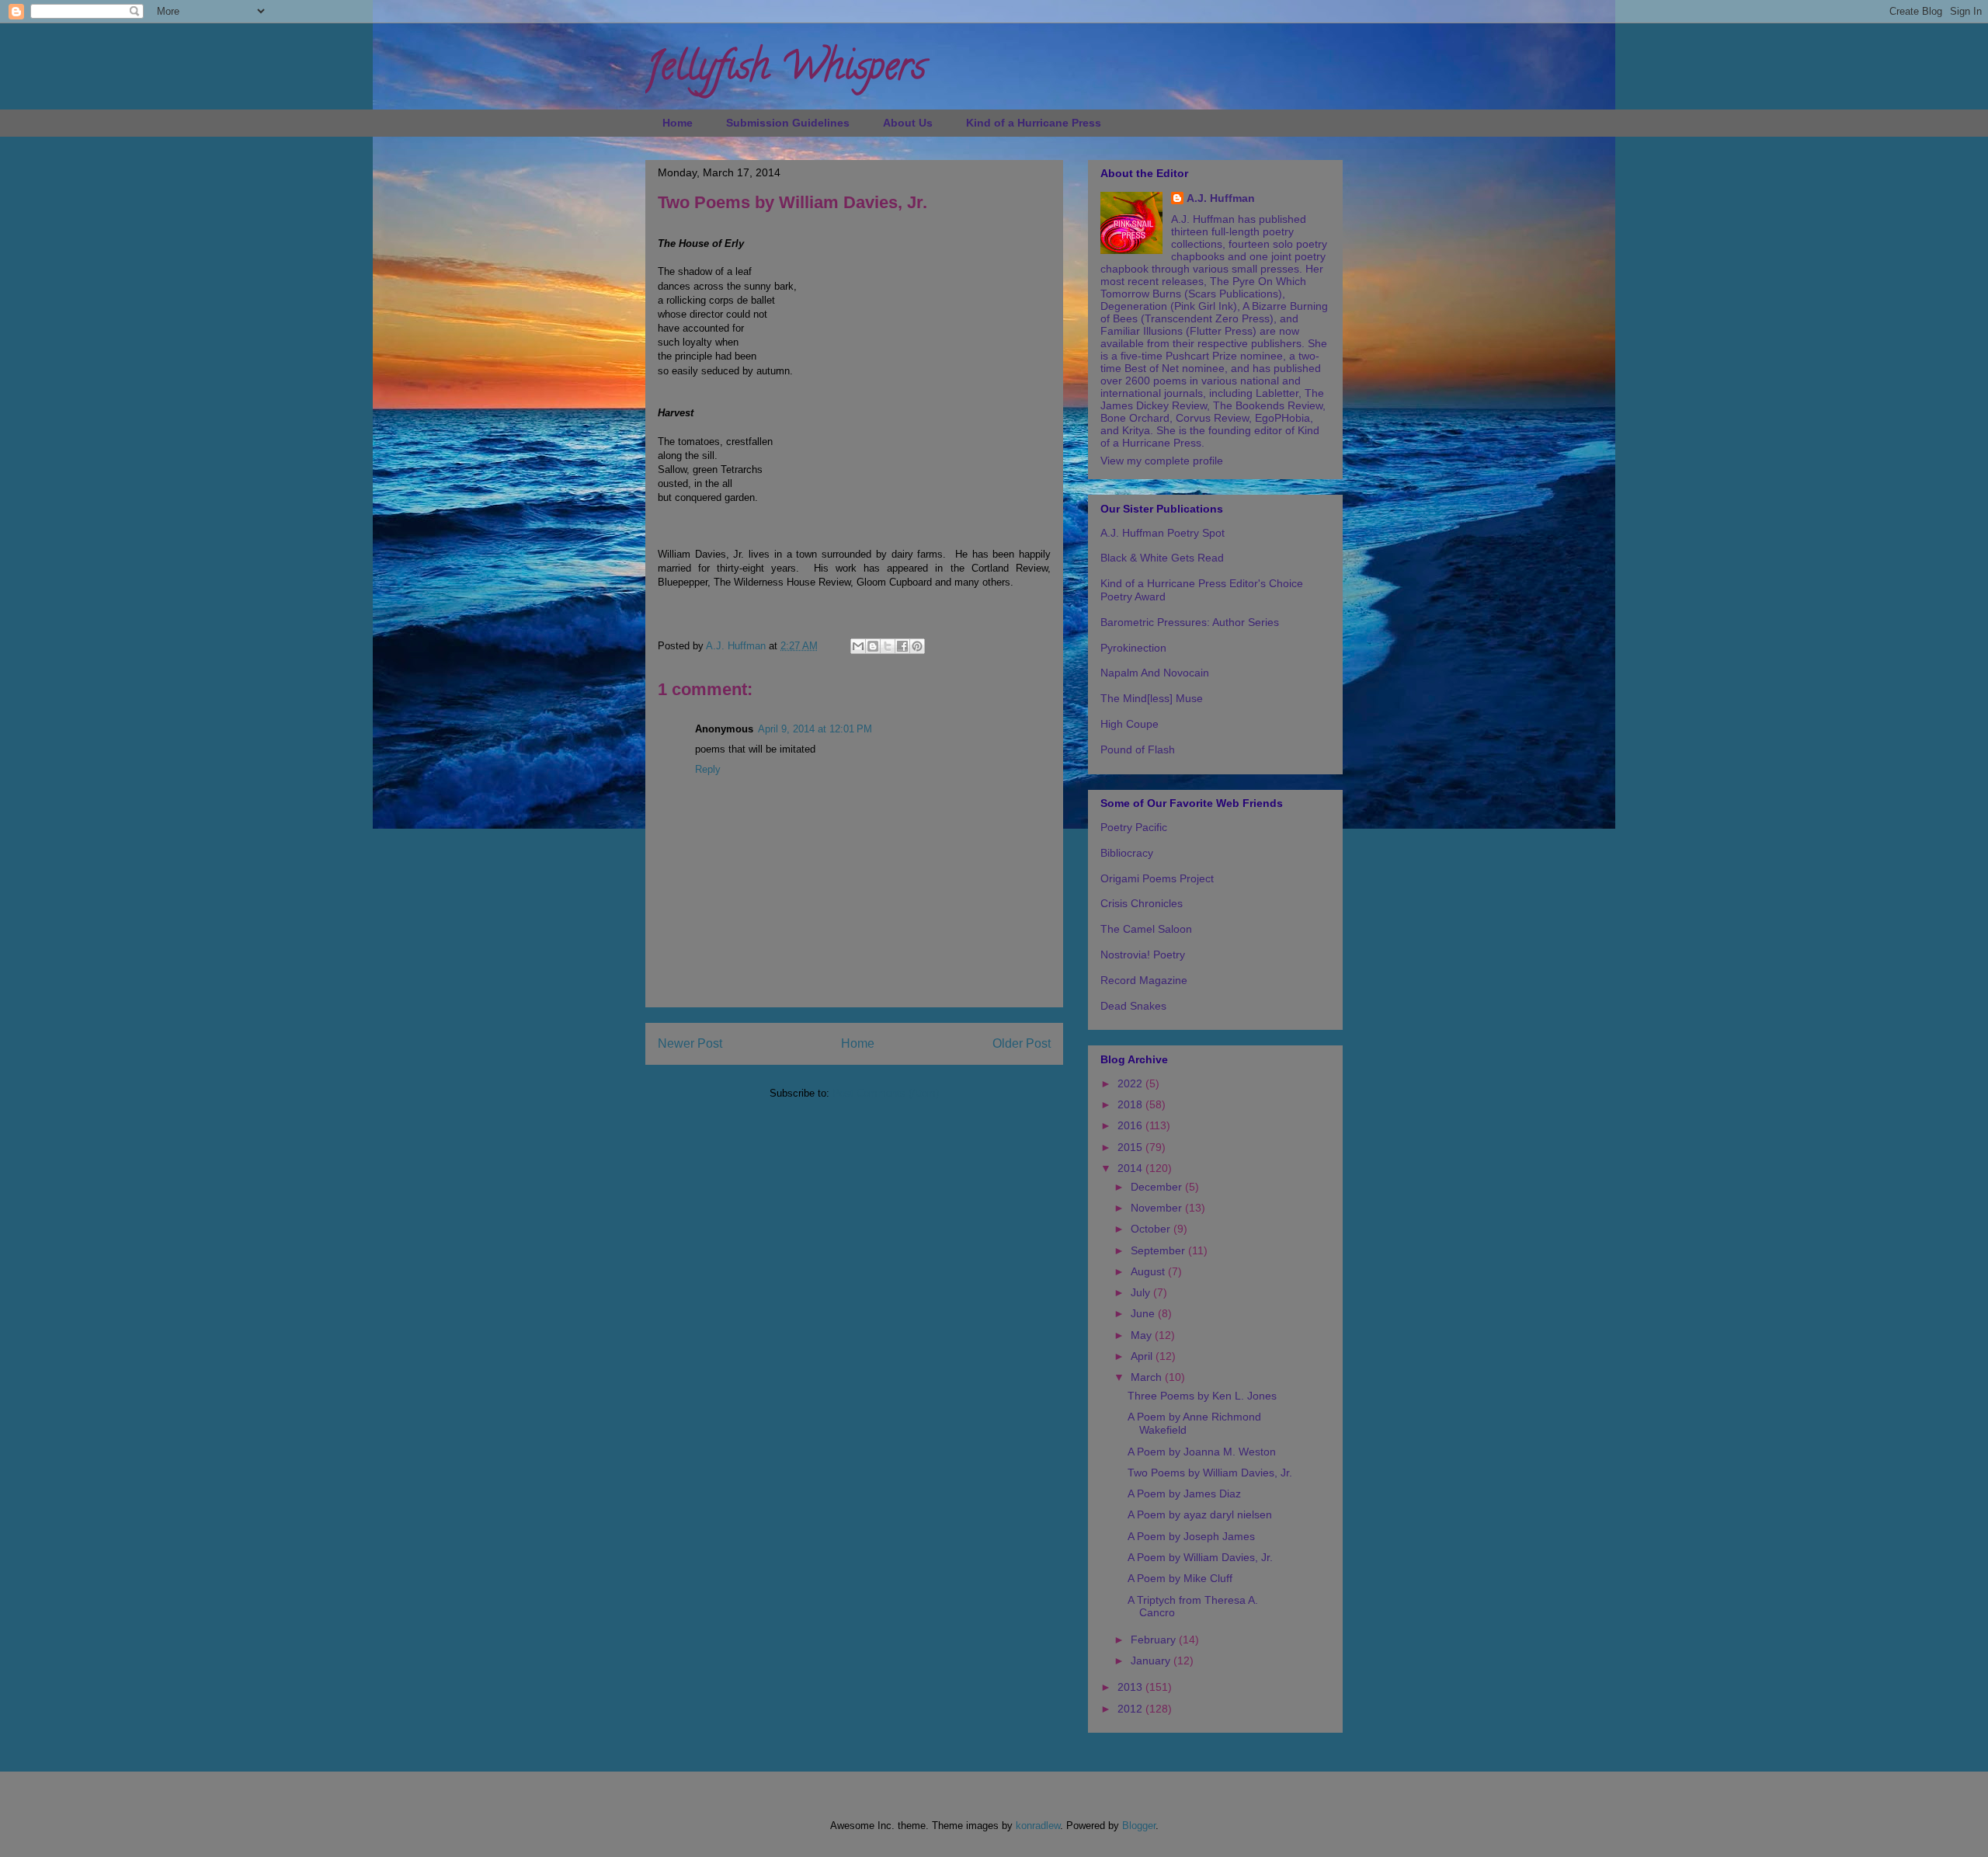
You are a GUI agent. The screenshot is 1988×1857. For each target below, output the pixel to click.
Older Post (1022, 1043)
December (1158, 1187)
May (1143, 1335)
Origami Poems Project (1157, 878)
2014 (1131, 1168)
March (1148, 1377)
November (1158, 1208)
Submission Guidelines (788, 123)
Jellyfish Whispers (785, 71)
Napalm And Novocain (1155, 673)
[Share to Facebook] (902, 646)
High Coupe (1130, 724)
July (1142, 1292)
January (1152, 1661)
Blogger (1139, 1826)
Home (678, 123)
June (1144, 1313)
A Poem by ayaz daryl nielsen (1200, 1514)
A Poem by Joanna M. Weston (1202, 1452)
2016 (1131, 1125)
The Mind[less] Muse (1152, 698)
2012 (1131, 1709)
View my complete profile (1162, 461)
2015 (1131, 1147)
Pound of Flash (1138, 749)
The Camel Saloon (1146, 929)
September (1159, 1250)
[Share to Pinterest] (917, 646)
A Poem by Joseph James (1191, 1536)
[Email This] (858, 646)
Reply (708, 769)
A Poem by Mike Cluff (1180, 1578)
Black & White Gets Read (1162, 558)
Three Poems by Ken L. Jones (1202, 1396)
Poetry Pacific (1134, 827)
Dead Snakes (1133, 1006)
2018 (1131, 1104)
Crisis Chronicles (1142, 903)
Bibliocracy (1127, 853)
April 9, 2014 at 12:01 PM (815, 729)
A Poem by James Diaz (1184, 1494)
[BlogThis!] (873, 646)
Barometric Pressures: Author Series (1190, 622)
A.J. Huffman (1221, 198)
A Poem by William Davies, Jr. (1200, 1557)
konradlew (1038, 1826)
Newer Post (690, 1043)
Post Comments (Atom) (886, 1093)
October (1152, 1229)
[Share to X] (888, 646)
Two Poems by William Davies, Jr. (1210, 1473)
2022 (1131, 1083)
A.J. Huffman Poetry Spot (1163, 533)
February (1155, 1640)
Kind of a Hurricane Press (1034, 123)
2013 (1131, 1687)
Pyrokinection (1133, 648)
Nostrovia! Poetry (1143, 955)
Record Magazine (1144, 980)
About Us (908, 123)
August (1149, 1271)
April (1143, 1356)
